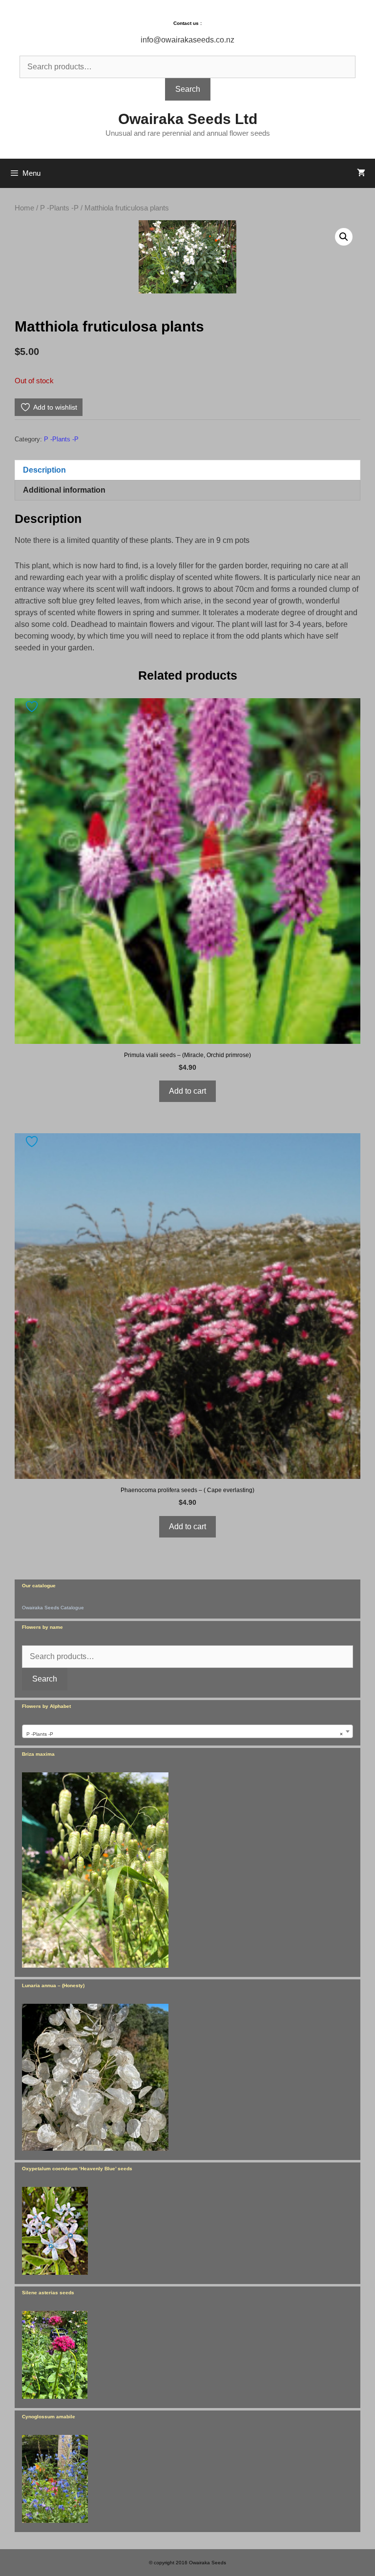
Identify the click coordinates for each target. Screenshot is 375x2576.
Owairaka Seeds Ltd (188, 119)
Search (188, 89)
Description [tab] (44, 470)
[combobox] (187, 1731)
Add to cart (187, 1091)
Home (24, 208)
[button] (344, 237)
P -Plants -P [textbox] (185, 1734)
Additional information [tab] (64, 490)
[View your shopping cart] (361, 173)
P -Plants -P (59, 208)
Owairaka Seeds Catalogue (53, 1608)
